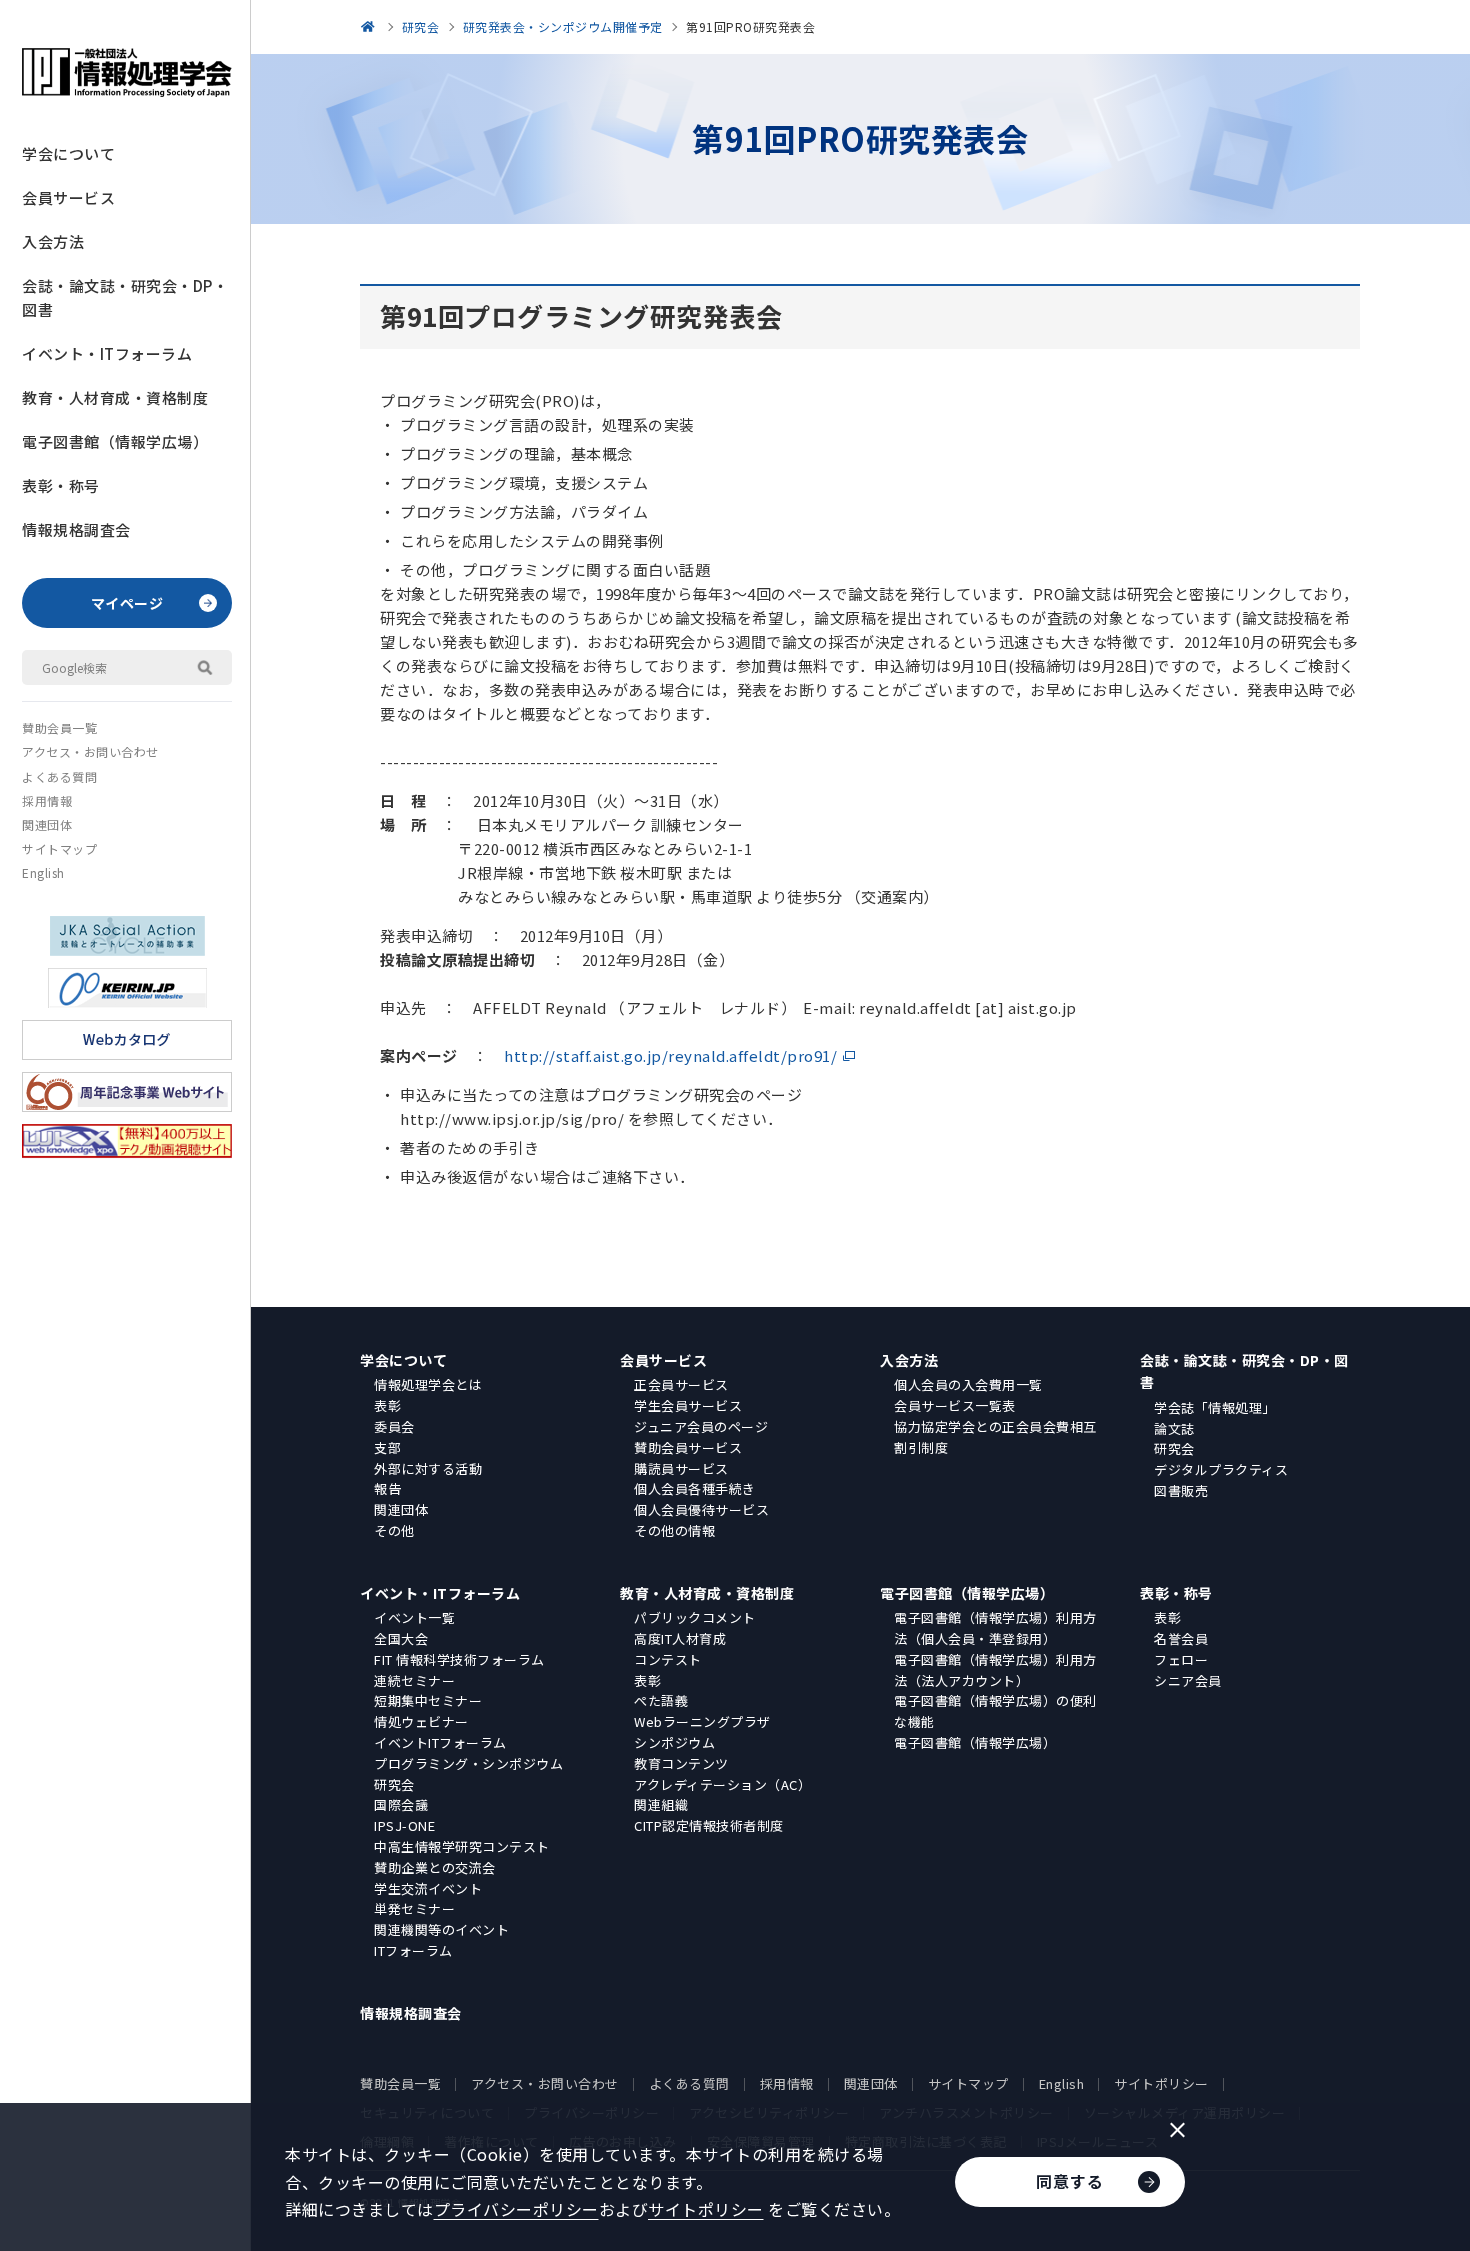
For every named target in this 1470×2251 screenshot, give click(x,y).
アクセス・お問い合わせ (90, 751)
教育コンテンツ (681, 1763)
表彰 (387, 1405)
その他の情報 (674, 1530)
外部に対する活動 (428, 1468)
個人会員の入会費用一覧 (968, 1384)
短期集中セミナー (428, 1700)
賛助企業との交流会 (435, 1867)
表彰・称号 (61, 485)
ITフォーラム (413, 1950)
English (43, 872)
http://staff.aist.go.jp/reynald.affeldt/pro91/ (670, 1055)
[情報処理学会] (371, 26)
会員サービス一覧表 (955, 1405)
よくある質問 (59, 776)
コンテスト (668, 1659)
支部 (387, 1447)
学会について (68, 153)
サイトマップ (59, 848)
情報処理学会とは (428, 1384)
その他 (394, 1530)
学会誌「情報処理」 (1215, 1407)
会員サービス (68, 197)
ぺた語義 (661, 1700)
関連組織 (661, 1804)
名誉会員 (1181, 1638)
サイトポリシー (1161, 2083)
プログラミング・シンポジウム (468, 1763)
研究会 (1174, 1448)
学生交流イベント (428, 1888)
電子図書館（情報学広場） (115, 441)
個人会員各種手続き (695, 1488)
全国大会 (401, 1638)
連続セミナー (414, 1680)
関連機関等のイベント (441, 1929)
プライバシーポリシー (516, 2209)
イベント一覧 (414, 1617)
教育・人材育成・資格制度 (115, 397)
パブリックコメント (695, 1617)
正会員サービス (681, 1384)
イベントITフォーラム (440, 1742)
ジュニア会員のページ (701, 1426)
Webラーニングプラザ (702, 1721)
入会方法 (53, 241)
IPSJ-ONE (404, 1825)
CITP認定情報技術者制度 (709, 1825)
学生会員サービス (688, 1405)
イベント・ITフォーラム (107, 353)
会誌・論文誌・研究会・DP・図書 (125, 297)
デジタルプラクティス (1221, 1469)
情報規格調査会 (76, 529)
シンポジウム (674, 1742)
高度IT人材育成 (680, 1638)
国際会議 (401, 1804)
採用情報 (47, 800)
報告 (387, 1488)
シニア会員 (1188, 1680)
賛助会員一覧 (59, 727)
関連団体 (47, 824)
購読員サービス (681, 1468)
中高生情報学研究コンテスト (462, 1846)
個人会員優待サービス (701, 1509)
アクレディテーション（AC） (722, 1784)
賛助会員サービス (688, 1447)
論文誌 (1174, 1428)
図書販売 (1181, 1490)
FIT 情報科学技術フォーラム (459, 1659)
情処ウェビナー (421, 1721)
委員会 (394, 1426)
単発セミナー (414, 1908)
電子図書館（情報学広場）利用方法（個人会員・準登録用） (995, 1628)
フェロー (1181, 1659)
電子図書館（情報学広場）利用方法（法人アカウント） (995, 1670)
